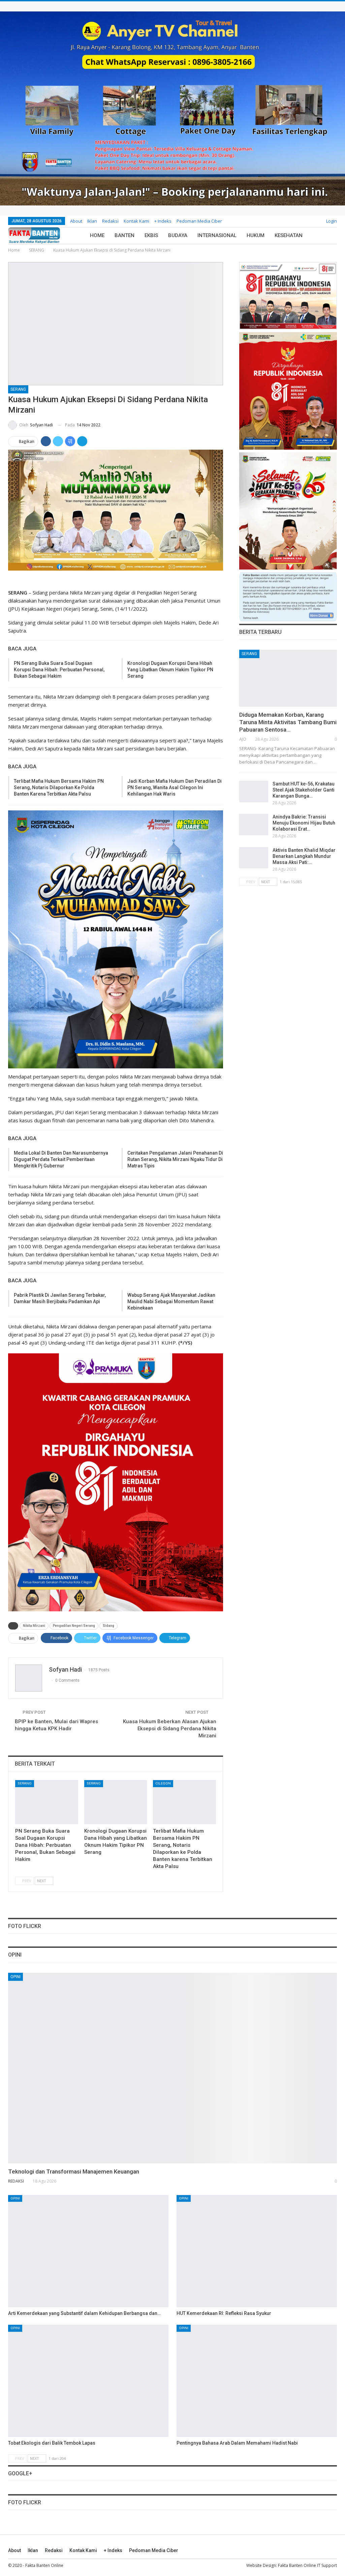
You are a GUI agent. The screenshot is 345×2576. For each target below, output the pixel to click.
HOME (97, 235)
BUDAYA (178, 235)
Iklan (92, 221)
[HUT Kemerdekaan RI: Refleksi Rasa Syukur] (257, 2251)
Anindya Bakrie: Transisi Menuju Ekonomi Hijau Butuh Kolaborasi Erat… (304, 823)
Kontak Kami (136, 221)
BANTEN (124, 235)
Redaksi (110, 221)
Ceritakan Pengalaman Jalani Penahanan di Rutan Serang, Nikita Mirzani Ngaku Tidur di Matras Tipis (175, 1159)
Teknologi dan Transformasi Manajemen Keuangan (74, 2171)
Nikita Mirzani (34, 1626)
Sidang (108, 1626)
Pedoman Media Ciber (199, 221)
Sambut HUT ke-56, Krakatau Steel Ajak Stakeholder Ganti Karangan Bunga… (304, 790)
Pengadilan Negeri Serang (74, 1626)
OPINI (15, 1977)
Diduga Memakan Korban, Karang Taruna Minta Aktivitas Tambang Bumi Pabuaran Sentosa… (288, 722)
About (76, 221)
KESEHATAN (289, 235)
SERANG (18, 389)
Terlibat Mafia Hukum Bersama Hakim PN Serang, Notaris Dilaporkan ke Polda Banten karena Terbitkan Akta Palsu (59, 787)
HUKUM (256, 235)
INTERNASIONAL (217, 235)
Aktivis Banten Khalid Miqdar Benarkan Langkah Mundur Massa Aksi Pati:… (304, 856)
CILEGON (163, 1783)
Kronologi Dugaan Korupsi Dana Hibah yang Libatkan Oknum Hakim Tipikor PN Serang (170, 670)
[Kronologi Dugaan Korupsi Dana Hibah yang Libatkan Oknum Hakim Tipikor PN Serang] (116, 1802)
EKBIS (151, 235)
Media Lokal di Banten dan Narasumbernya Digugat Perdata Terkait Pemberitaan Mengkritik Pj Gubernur (61, 1159)
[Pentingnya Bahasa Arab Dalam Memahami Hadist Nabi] (257, 2381)
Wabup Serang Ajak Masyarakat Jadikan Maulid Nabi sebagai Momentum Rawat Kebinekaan (171, 1301)
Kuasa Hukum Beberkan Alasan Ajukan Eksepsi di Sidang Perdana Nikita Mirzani (170, 1729)
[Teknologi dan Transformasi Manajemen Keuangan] (172, 2068)
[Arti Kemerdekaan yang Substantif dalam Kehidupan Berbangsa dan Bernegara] (88, 2251)
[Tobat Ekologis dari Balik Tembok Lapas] (88, 2381)
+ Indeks (163, 221)
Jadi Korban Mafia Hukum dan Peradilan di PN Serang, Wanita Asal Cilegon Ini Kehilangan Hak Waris (175, 787)
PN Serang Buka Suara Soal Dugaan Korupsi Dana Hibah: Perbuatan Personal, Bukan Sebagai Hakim (59, 670)
